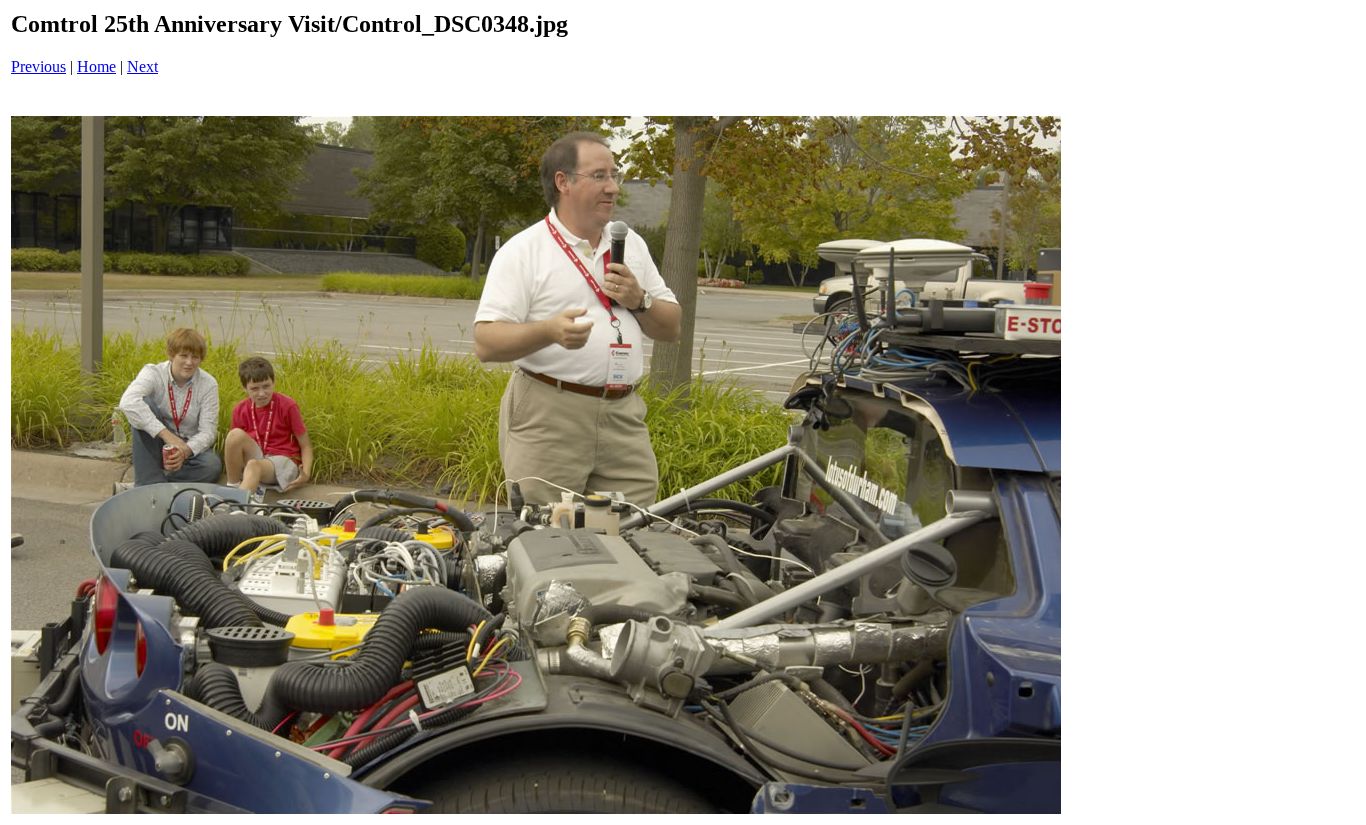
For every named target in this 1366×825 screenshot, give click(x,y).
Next (142, 66)
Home (96, 66)
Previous (38, 66)
